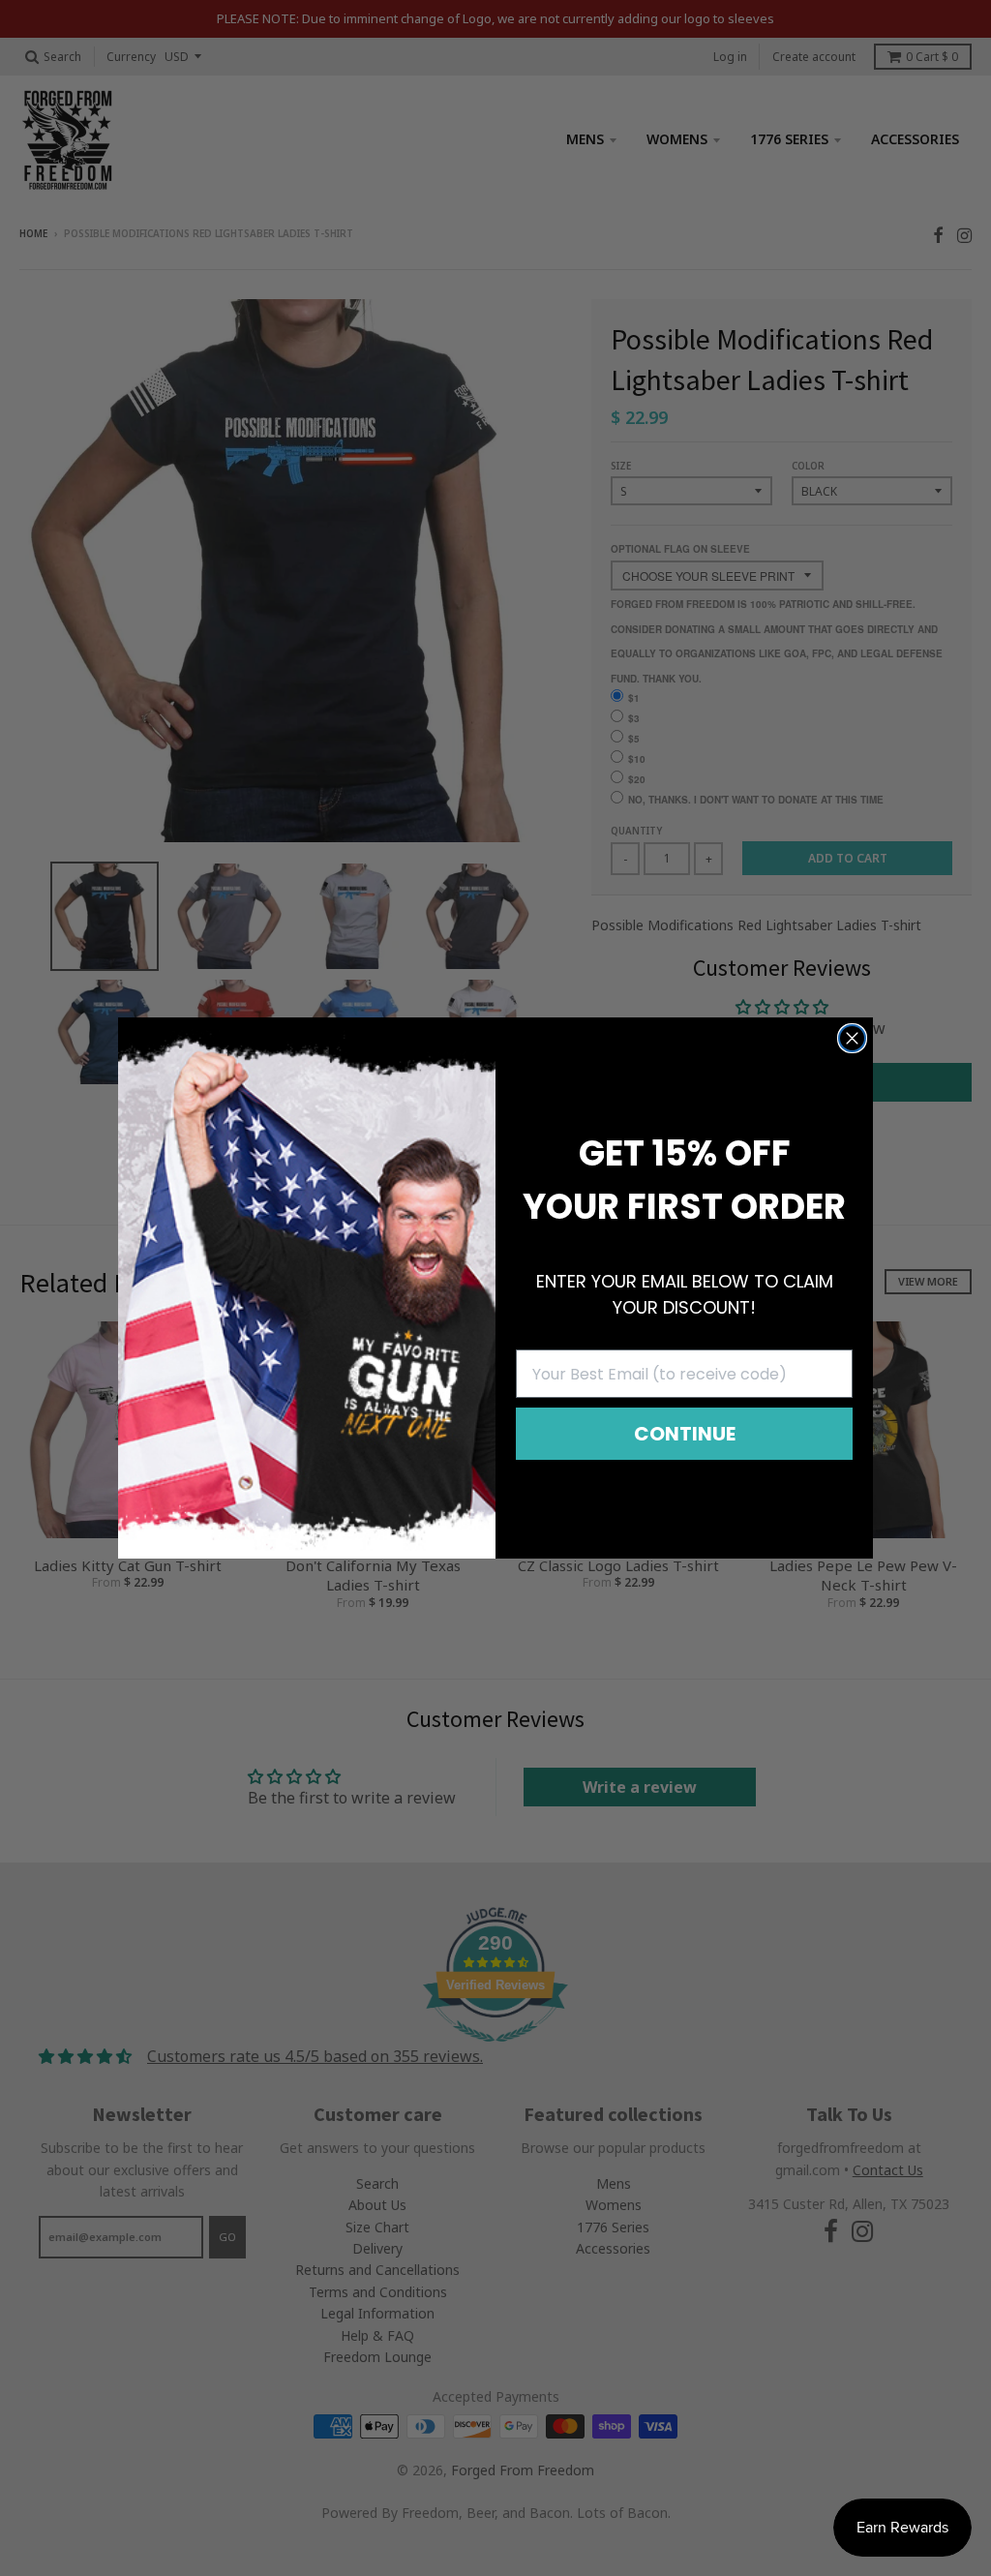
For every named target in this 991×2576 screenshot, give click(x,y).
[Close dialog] (852, 1038)
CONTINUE (685, 1434)
